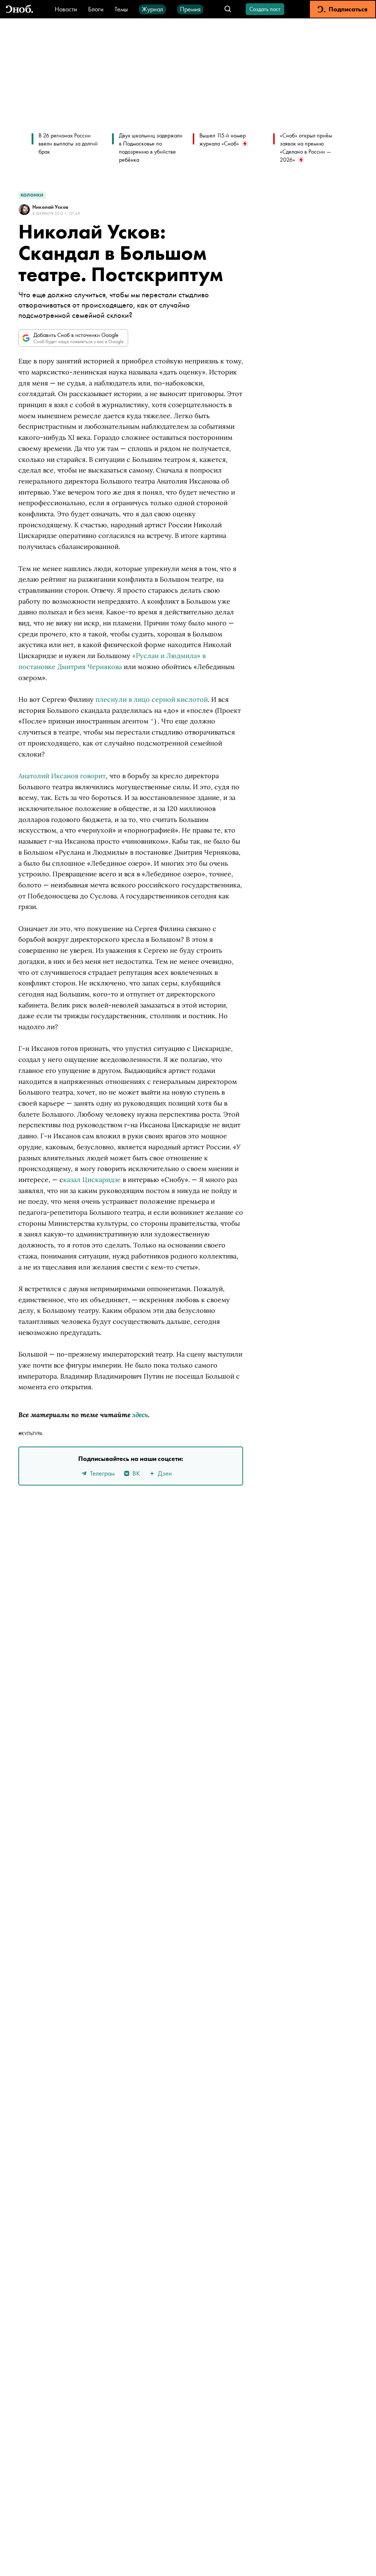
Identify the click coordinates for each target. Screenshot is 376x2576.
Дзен (165, 1473)
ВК (136, 1473)
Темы (121, 9)
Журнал (152, 9)
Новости (66, 9)
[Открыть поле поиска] (228, 9)
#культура (30, 1433)
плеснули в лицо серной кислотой (152, 699)
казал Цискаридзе (92, 1180)
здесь (140, 1415)
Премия (190, 9)
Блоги (96, 9)
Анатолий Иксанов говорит (62, 776)
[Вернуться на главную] (19, 9)
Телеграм (102, 1473)
